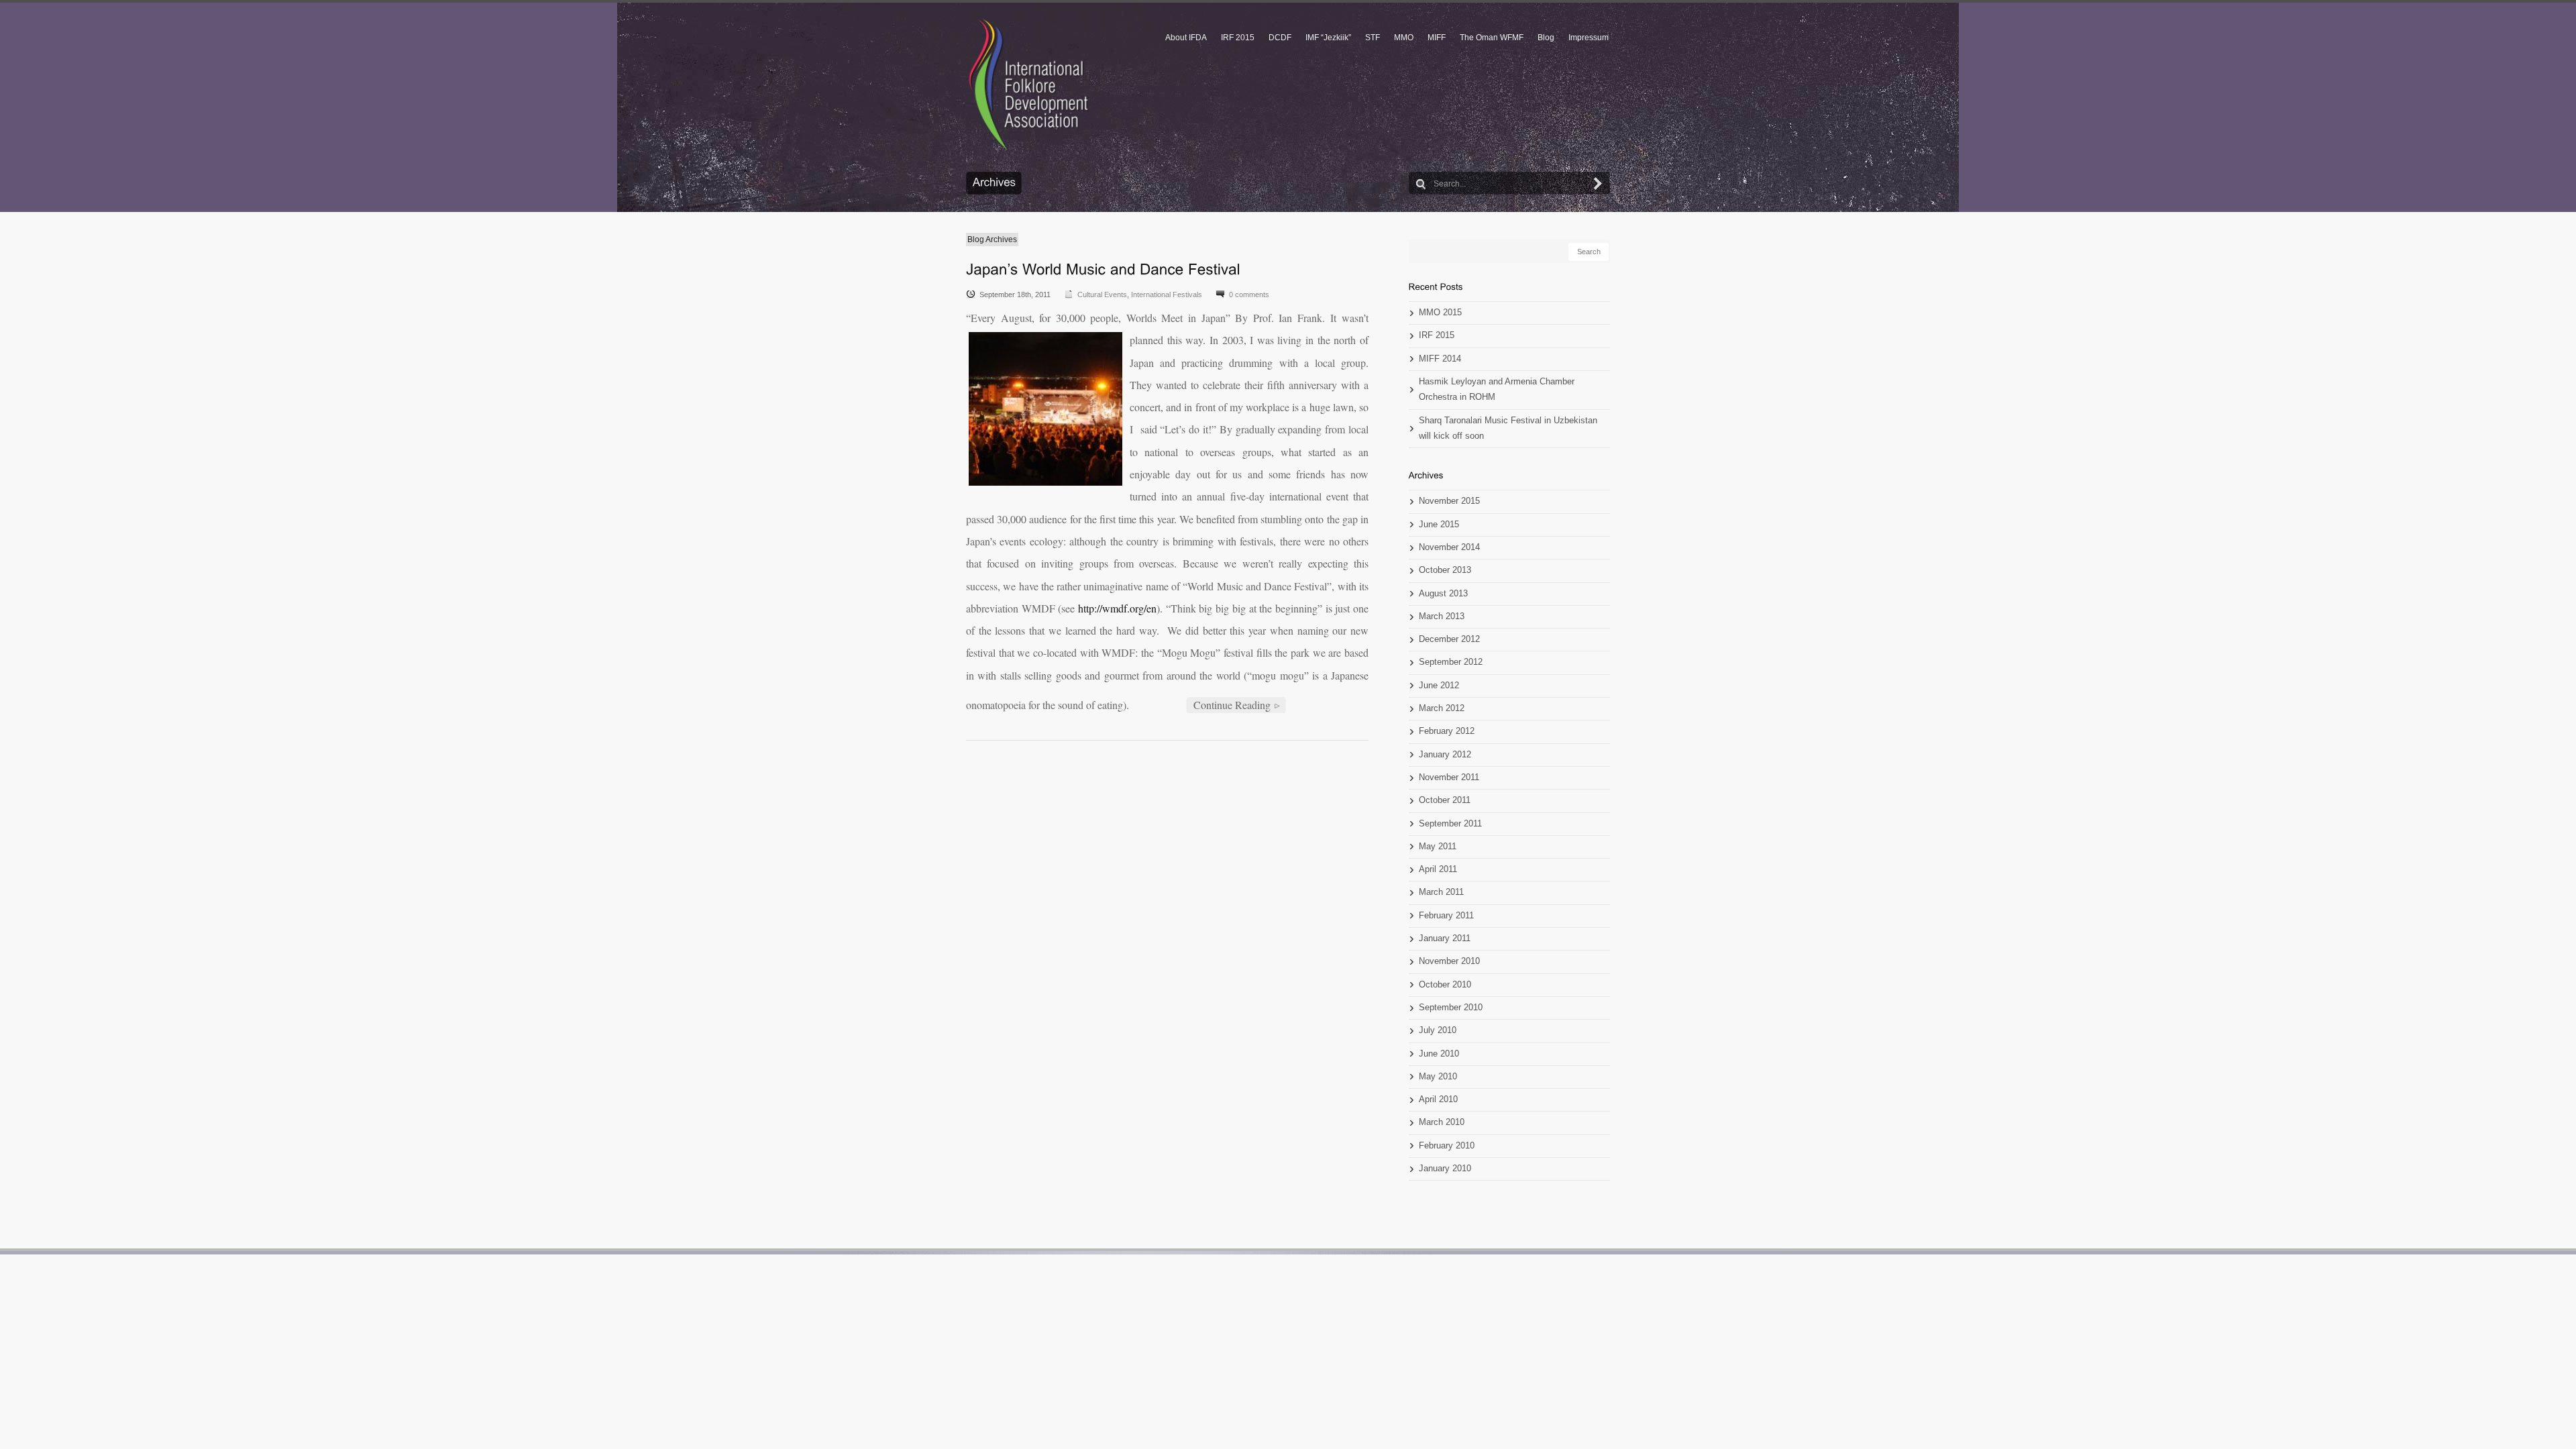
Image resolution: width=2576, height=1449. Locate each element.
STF (1373, 38)
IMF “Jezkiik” (1328, 38)
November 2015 (1449, 501)
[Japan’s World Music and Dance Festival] (1103, 269)
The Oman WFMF (1492, 38)
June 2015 (1439, 525)
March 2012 (1442, 708)
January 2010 (1445, 1169)
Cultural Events (1102, 294)
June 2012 (1439, 686)
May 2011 (1438, 847)
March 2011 (1441, 892)
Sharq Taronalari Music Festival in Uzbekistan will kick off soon (1508, 428)
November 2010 (1449, 961)
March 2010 (1442, 1122)
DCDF (1280, 38)
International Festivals (1167, 294)
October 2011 (1445, 800)
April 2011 (1438, 869)
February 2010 (1447, 1146)
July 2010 (1438, 1030)
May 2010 (1438, 1077)
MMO (1404, 38)
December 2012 (1449, 639)
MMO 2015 (1440, 313)
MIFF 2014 (1440, 359)
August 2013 (1443, 594)
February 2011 (1446, 916)
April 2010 (1438, 1099)
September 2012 (1451, 662)
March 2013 (1442, 616)
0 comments (1249, 294)
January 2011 (1445, 938)
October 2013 (1445, 570)
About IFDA (1186, 38)
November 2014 (1449, 547)
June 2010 (1439, 1054)
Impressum (1589, 38)
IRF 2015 (1238, 38)
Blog (1546, 38)
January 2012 (1445, 755)
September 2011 (1450, 824)
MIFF (1437, 38)
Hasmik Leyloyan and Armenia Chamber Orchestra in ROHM (1497, 389)
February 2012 (1447, 731)
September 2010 (1451, 1008)
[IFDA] (1028, 85)
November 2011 (1449, 777)
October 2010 (1445, 985)
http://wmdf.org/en (1117, 608)
